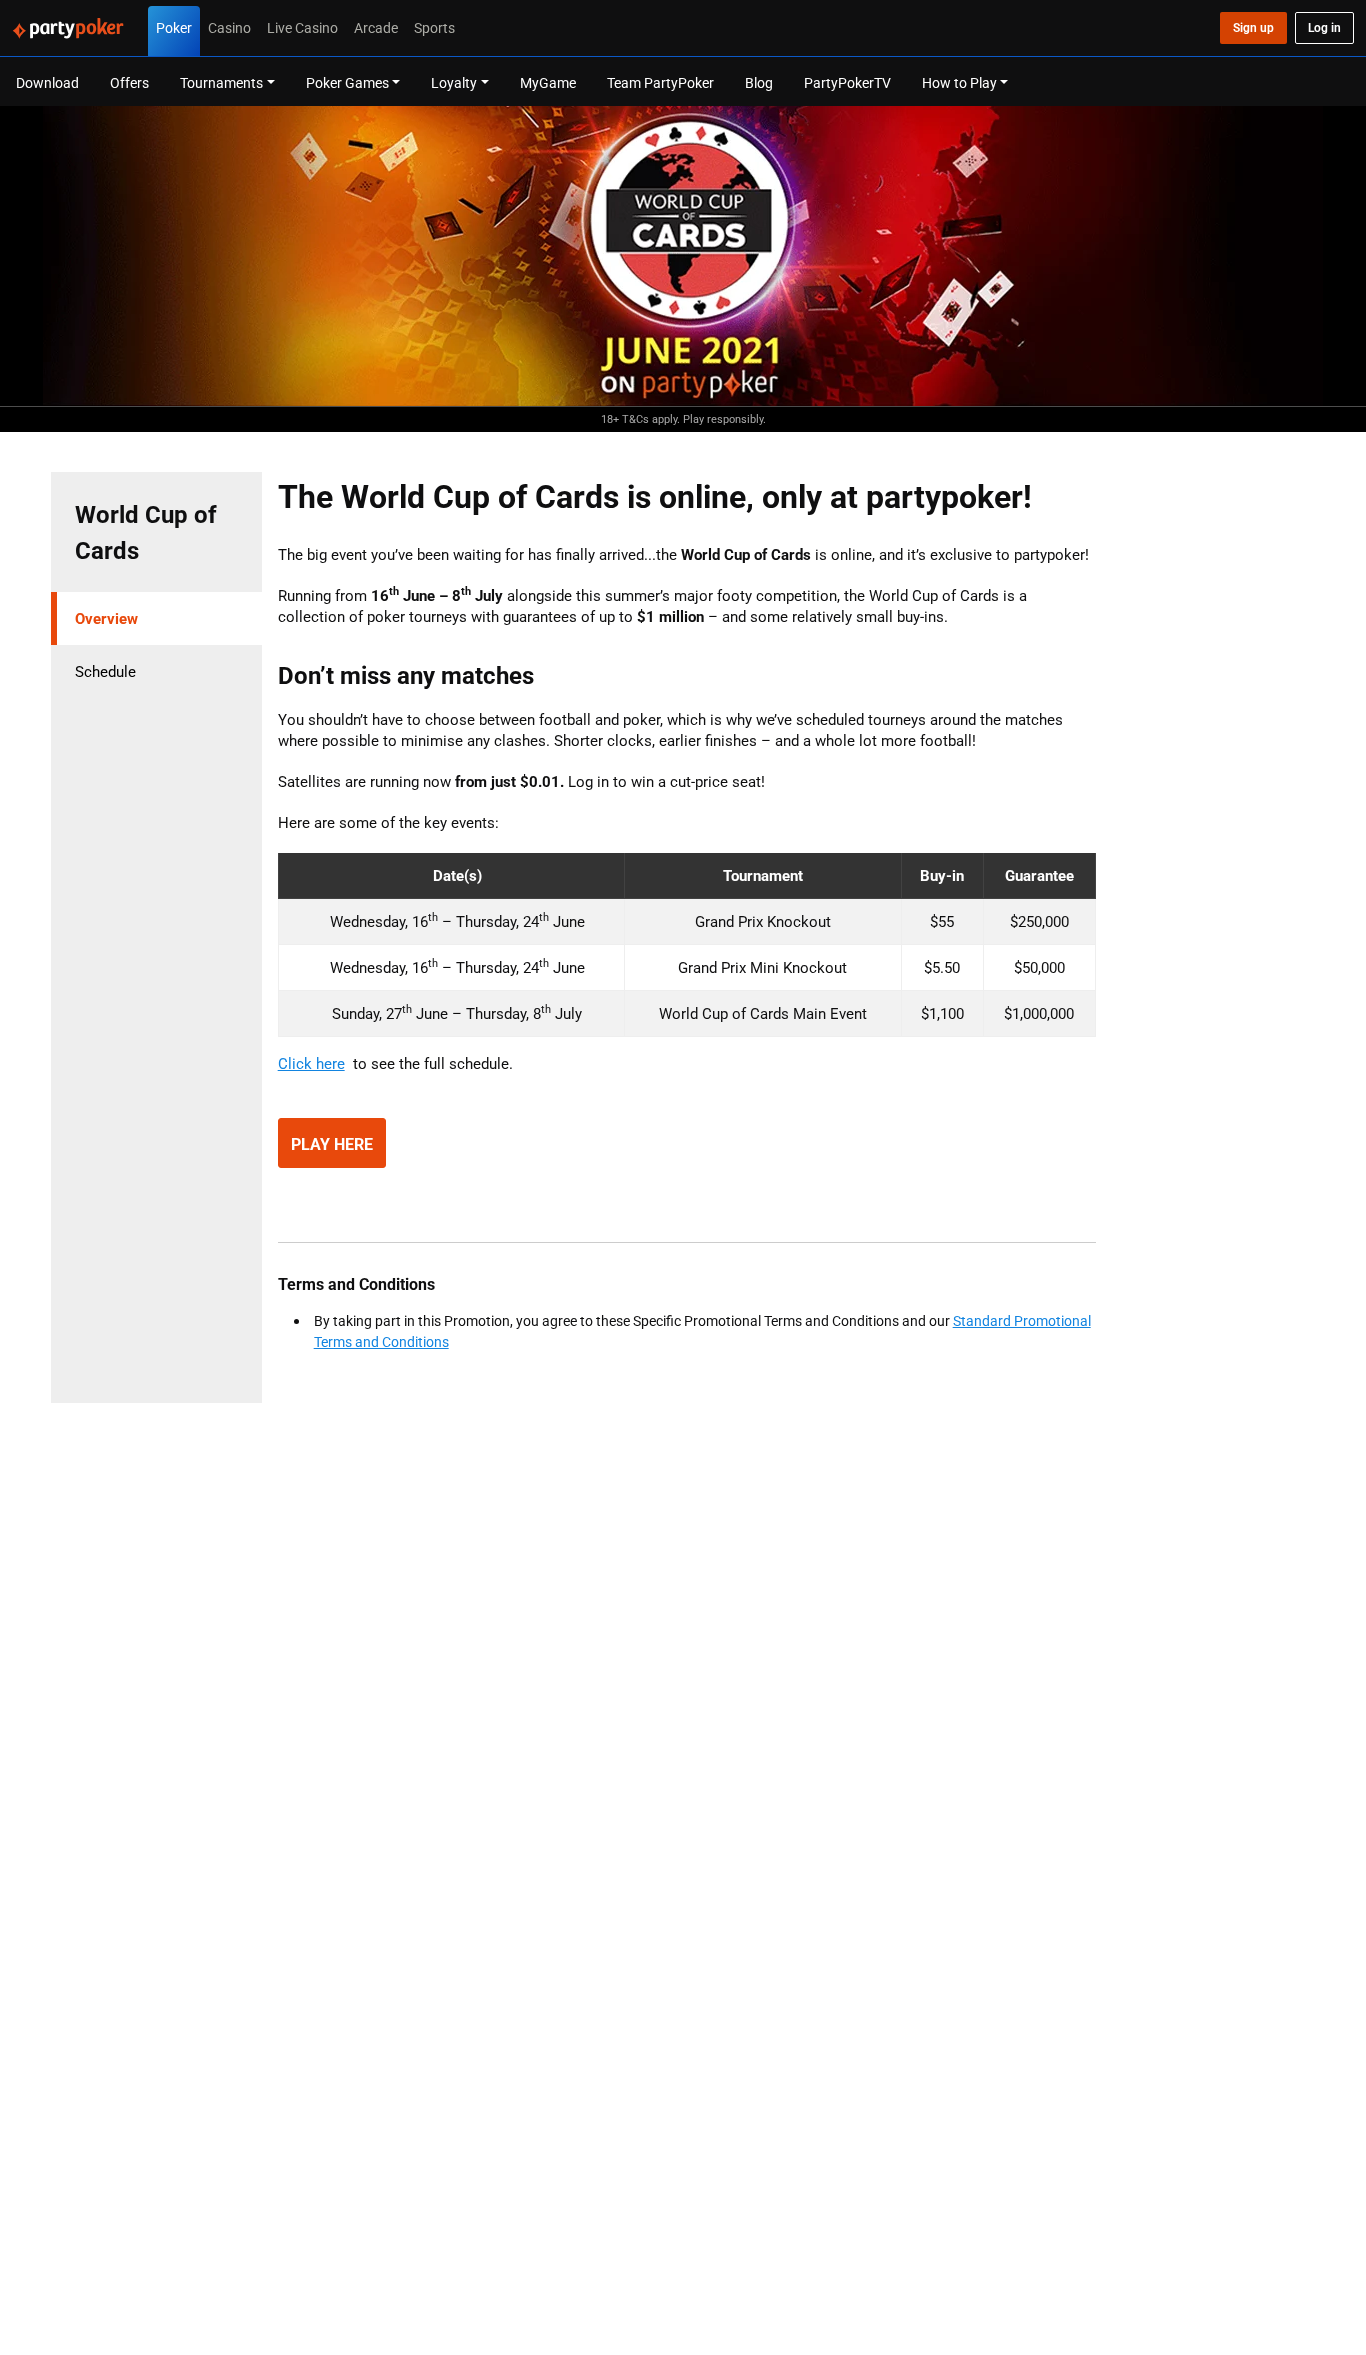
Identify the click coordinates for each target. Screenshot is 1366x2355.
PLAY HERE (332, 1144)
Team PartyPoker (660, 82)
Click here (311, 1063)
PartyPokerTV (847, 82)
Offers (129, 82)
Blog (759, 82)
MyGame (548, 82)
